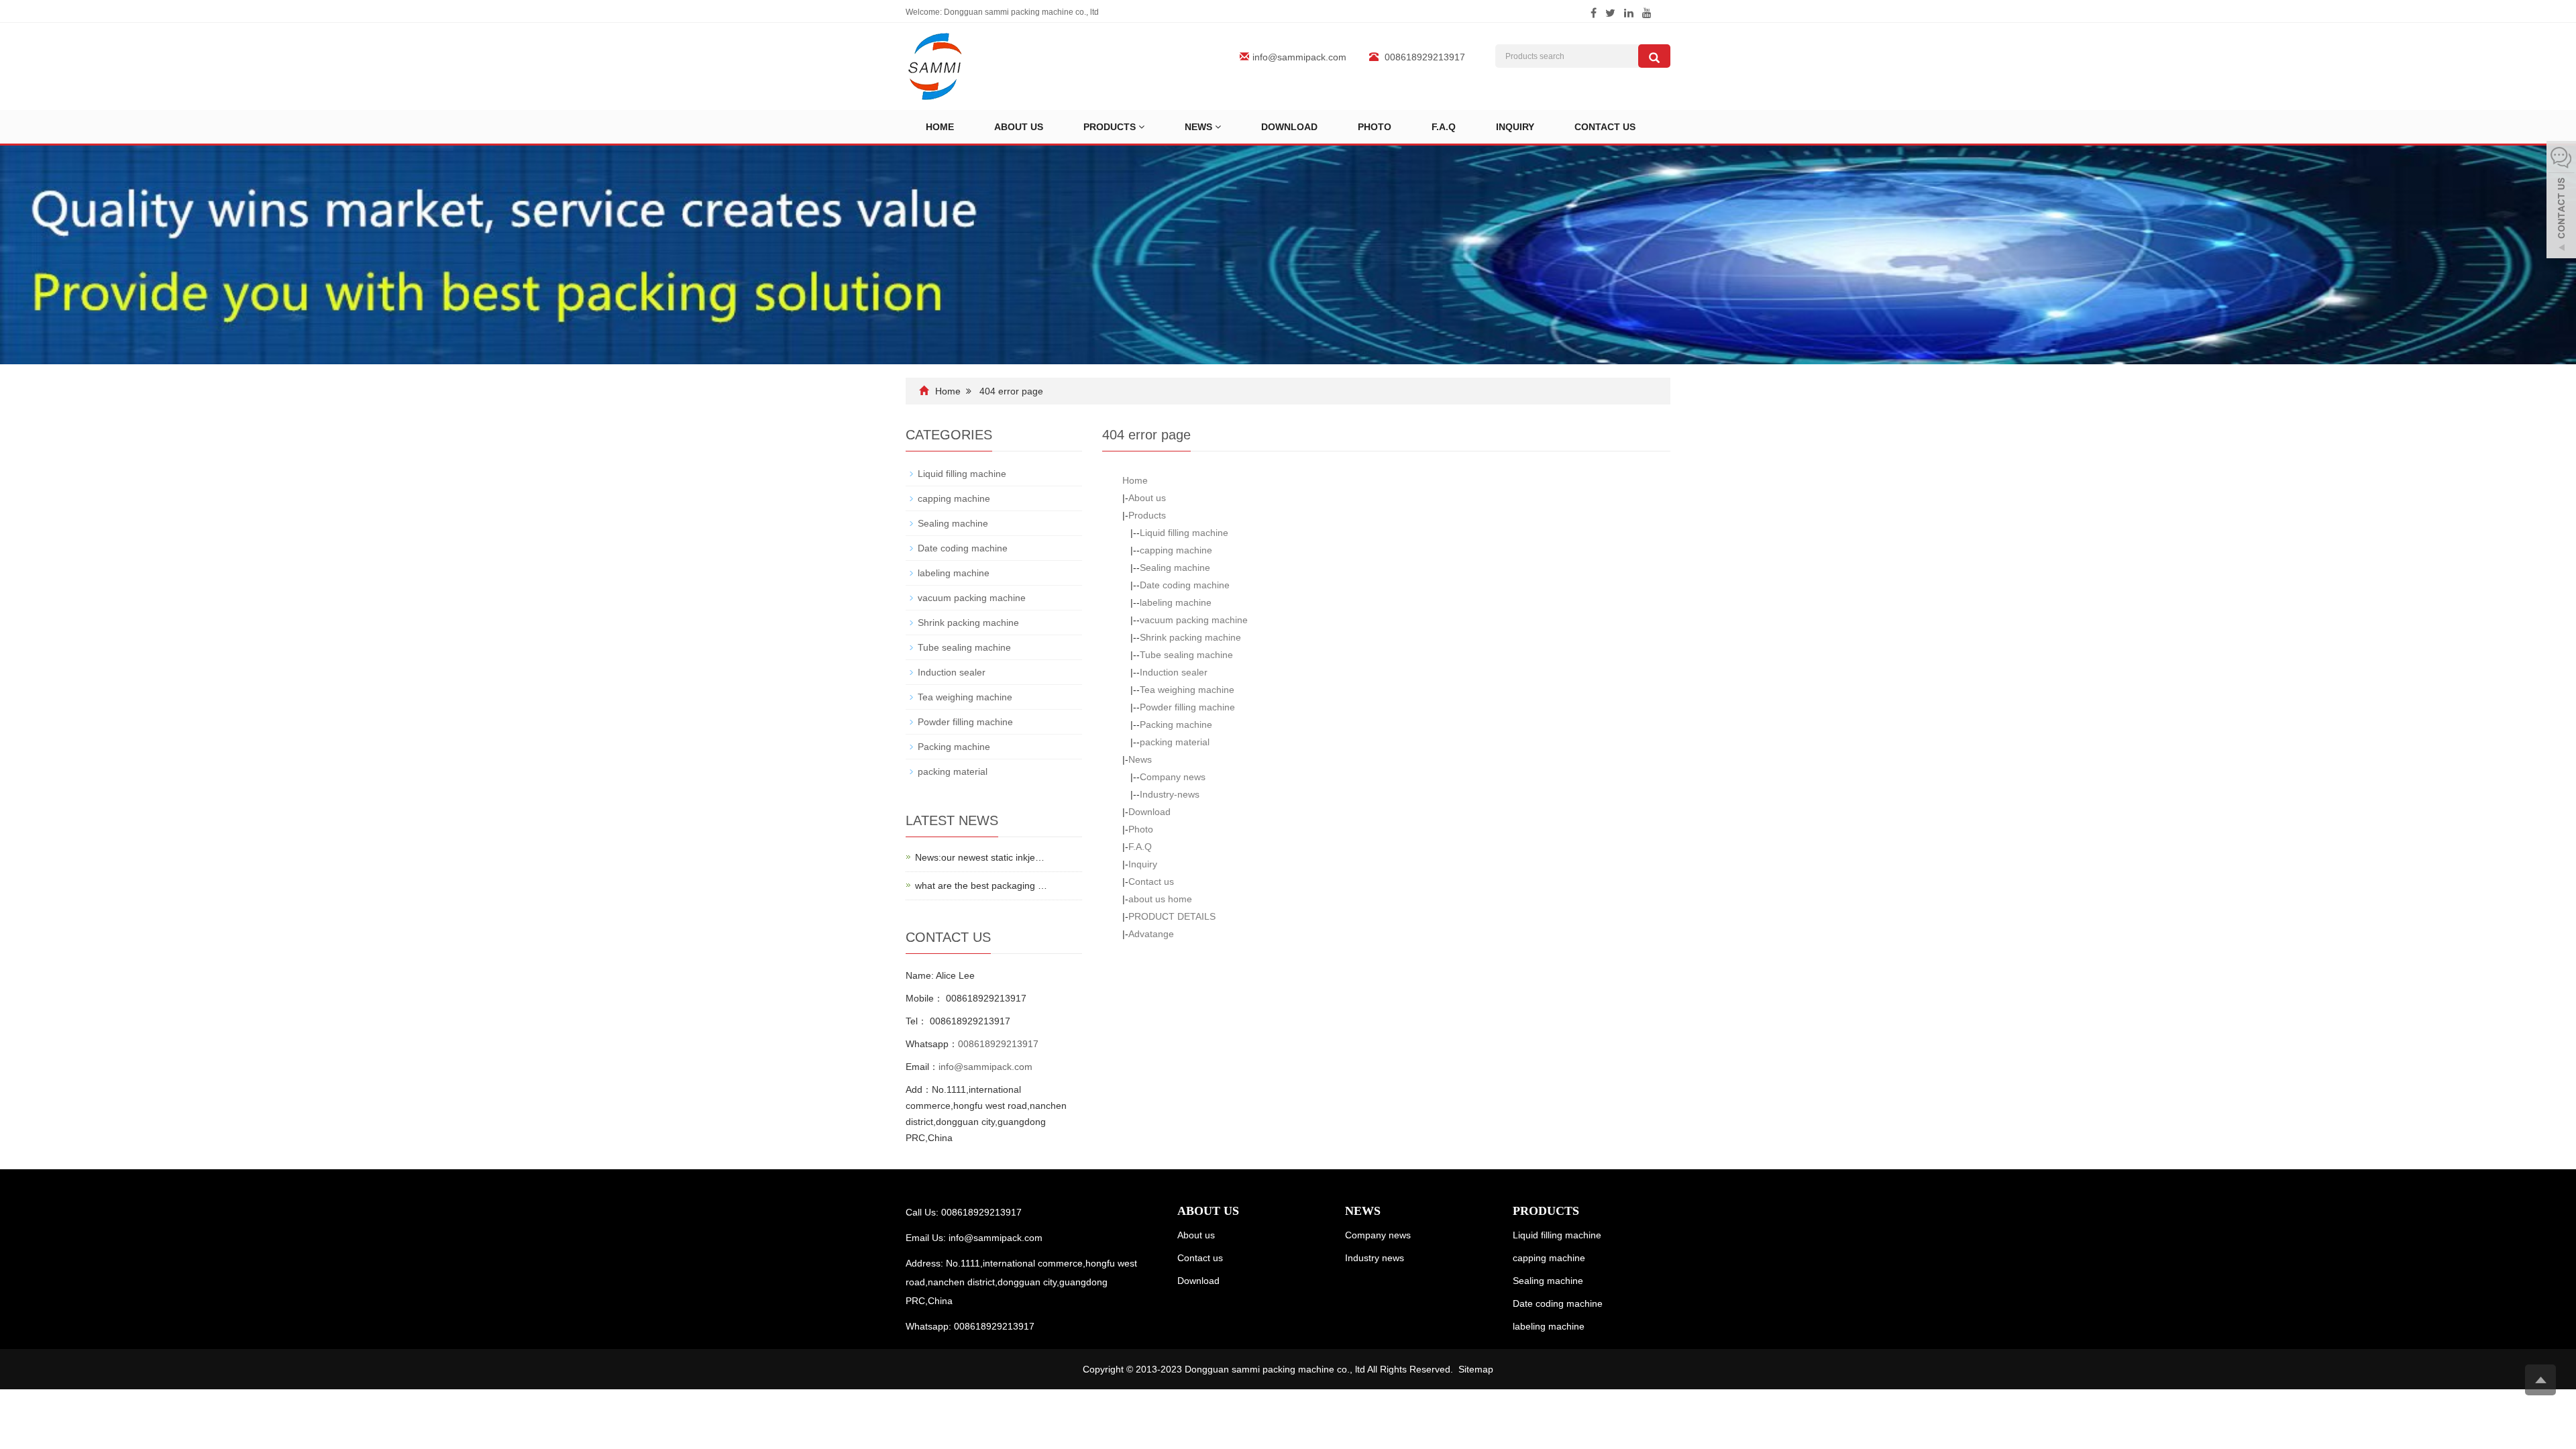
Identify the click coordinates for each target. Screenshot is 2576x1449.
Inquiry (1515, 127)
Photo (1375, 127)
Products (1111, 127)
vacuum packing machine (1194, 620)
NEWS (1363, 1211)
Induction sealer (1174, 672)
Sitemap (1476, 1369)
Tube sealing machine (1186, 655)
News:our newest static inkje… (980, 857)
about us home (1160, 899)
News (1200, 127)
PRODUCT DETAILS (1172, 916)
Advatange (1151, 934)
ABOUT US (1208, 1211)
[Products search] (1654, 56)
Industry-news (1170, 794)
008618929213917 (998, 1044)
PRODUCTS (1546, 1211)
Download (1289, 127)
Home (940, 127)
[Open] (2561, 201)
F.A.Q (1444, 127)
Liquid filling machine (1184, 533)
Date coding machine (1185, 585)
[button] (1141, 127)
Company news (1173, 777)
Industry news (1375, 1258)
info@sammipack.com (1299, 57)
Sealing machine (1175, 568)
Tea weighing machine (1187, 690)
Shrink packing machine (1190, 637)
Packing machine (1176, 724)
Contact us (1605, 127)
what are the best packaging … (981, 885)
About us (1019, 127)
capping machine (1176, 550)
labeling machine (1176, 602)
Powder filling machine (1187, 707)
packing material (1175, 742)
